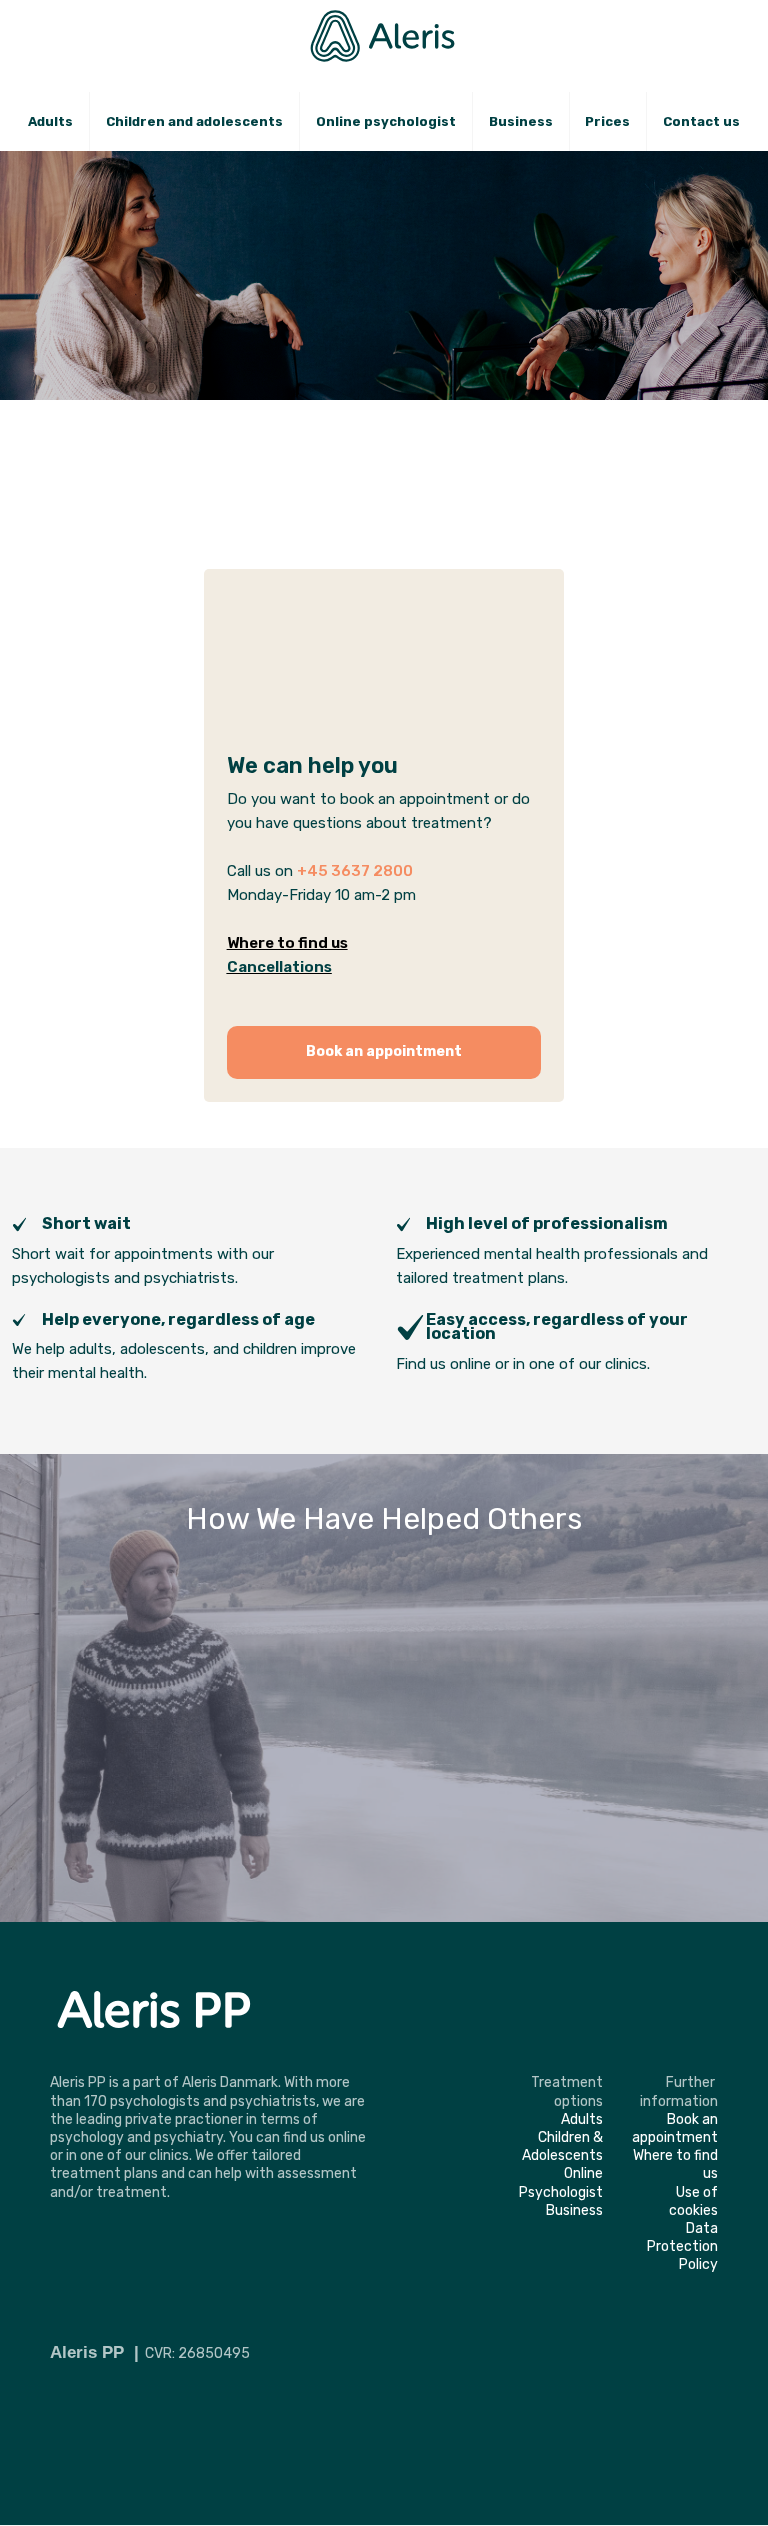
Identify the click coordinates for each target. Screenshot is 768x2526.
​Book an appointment (675, 2128)
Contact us (701, 121)
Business (521, 121)
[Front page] (384, 36)
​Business (574, 2210)
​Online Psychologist (561, 2182)
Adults (50, 121)
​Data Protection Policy (682, 2246)
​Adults (582, 2119)
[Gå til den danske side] (693, 27)
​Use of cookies (693, 2201)
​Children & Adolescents (562, 2146)
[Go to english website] (743, 27)
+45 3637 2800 (355, 871)
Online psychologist (386, 121)
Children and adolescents (194, 121)
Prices (607, 121)
